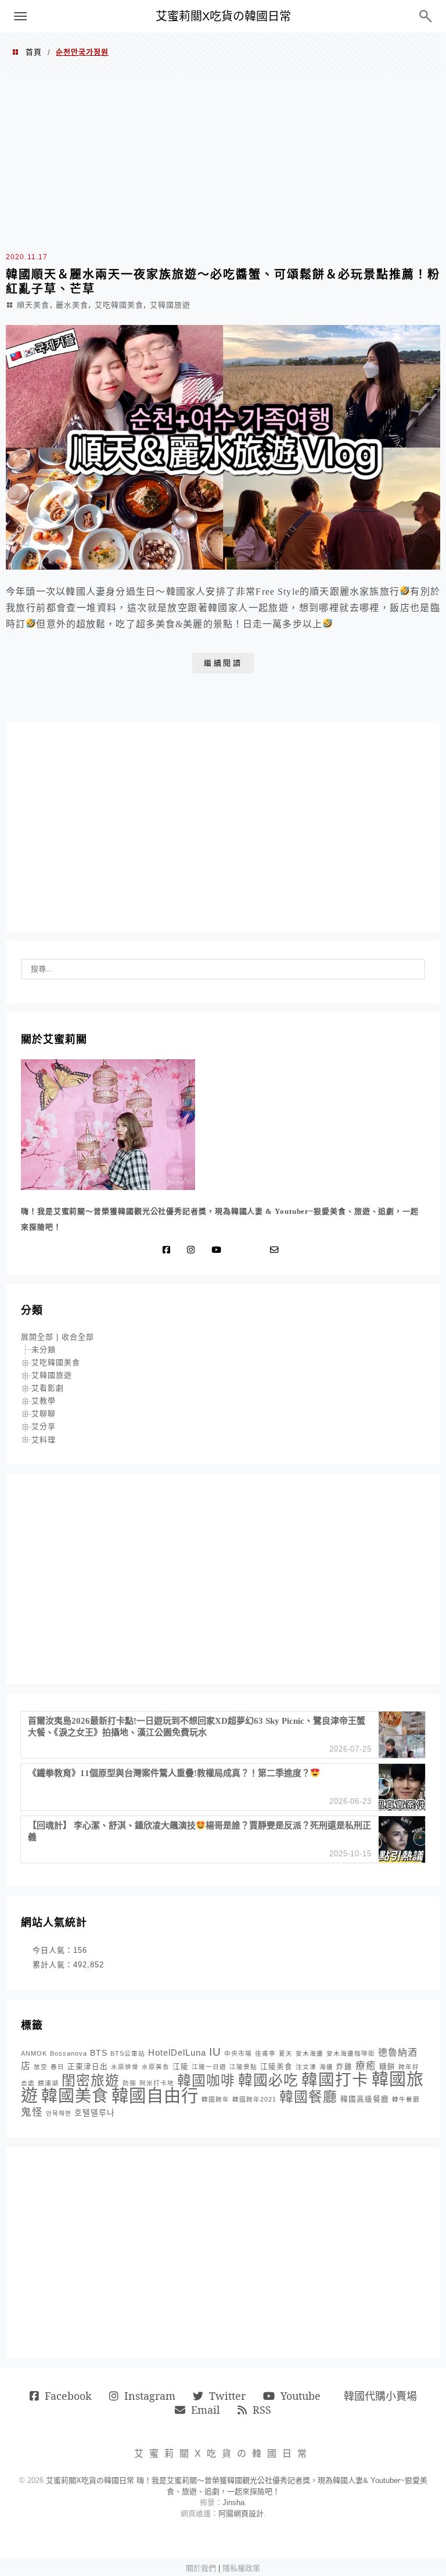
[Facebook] (169, 1250)
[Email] (277, 1250)
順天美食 (33, 305)
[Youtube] (219, 1250)
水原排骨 (125, 2067)
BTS (99, 2053)
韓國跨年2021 (254, 2099)
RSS (262, 2410)
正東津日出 (88, 2067)
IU (215, 2052)
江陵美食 (276, 2067)
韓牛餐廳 (406, 2099)
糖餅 (387, 2067)
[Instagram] (193, 1250)
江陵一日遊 (209, 2067)
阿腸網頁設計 (241, 2514)
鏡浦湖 (48, 2083)
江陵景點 (243, 2067)
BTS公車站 (128, 2053)
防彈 (130, 2083)
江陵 (181, 2067)
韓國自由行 (155, 2096)
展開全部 (37, 1337)
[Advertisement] (223, 161)
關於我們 (201, 2568)
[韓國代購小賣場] (240, 1250)
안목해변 (59, 2113)
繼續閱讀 (223, 663)
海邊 (326, 2067)
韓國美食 (75, 2096)
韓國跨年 (215, 2099)
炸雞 (344, 2067)
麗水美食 (72, 305)
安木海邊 (310, 2053)
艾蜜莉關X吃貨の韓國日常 (223, 16)
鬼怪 (32, 2112)
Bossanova (69, 2053)
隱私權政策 (241, 2568)
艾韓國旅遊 (170, 305)
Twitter (227, 2396)
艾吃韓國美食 (119, 305)
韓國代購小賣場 (380, 2396)
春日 (57, 2067)
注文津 (306, 2067)
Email (206, 2410)
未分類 (44, 1350)
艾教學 (44, 1401)
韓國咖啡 (206, 2080)
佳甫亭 (265, 2053)
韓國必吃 (268, 2080)
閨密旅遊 (91, 2080)
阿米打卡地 (157, 2083)
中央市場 (238, 2053)
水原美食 (156, 2067)
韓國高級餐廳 (365, 2099)
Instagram (150, 2396)
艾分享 (44, 1426)
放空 (41, 2067)
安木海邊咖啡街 (351, 2053)
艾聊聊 (44, 1414)
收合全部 (78, 1337)
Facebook (68, 2396)
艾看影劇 (48, 1388)
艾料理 (44, 1440)
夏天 (286, 2053)
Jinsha (233, 2502)
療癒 (366, 2066)
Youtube (301, 2396)
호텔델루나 (95, 2113)
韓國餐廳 (308, 2097)
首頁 (34, 52)
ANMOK (34, 2053)
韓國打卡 (335, 2080)
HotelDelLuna (177, 2052)
